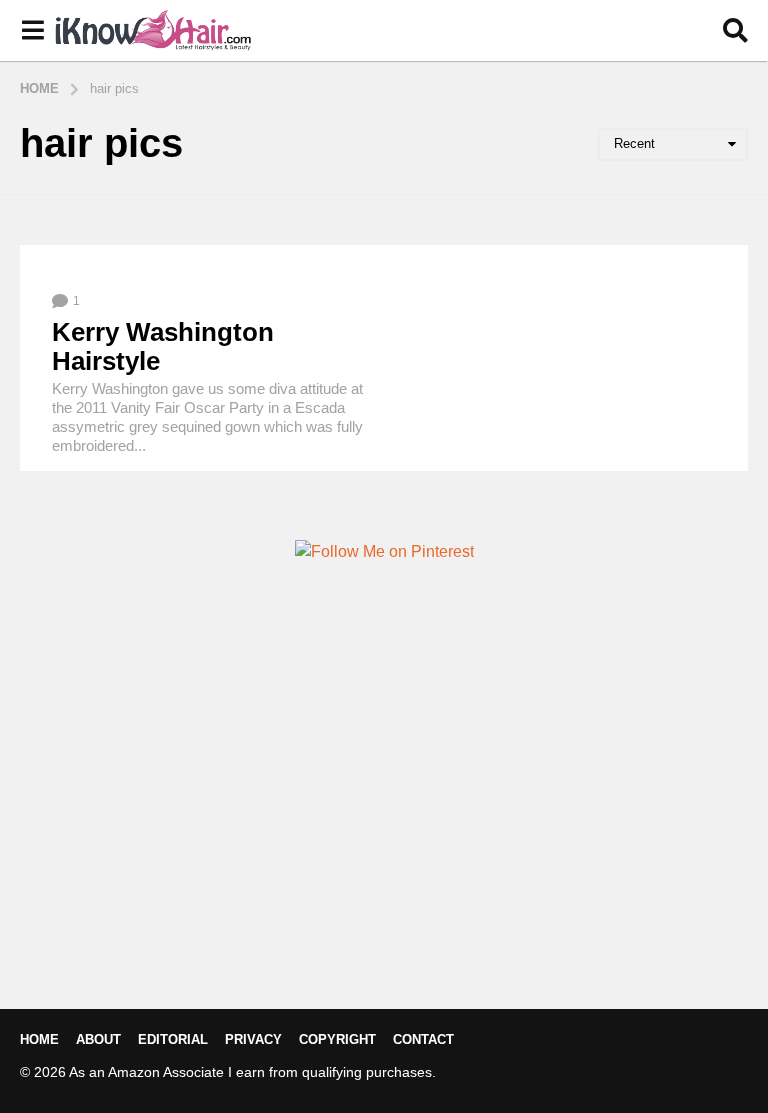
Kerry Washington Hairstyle (163, 346)
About (98, 1039)
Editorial (173, 1039)
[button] (32, 31)
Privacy (253, 1039)
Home (39, 1039)
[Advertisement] (384, 819)
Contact (423, 1039)
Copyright (337, 1039)
